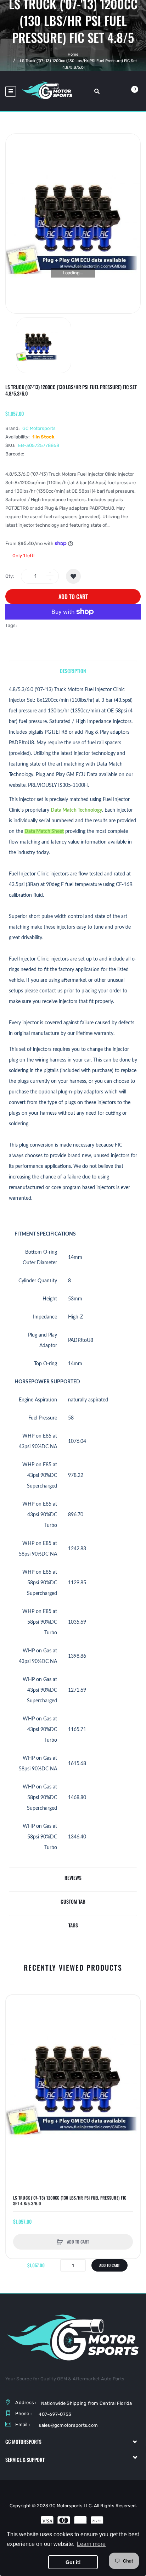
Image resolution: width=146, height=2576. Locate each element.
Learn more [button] (91, 2544)
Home (73, 54)
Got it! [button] (73, 2562)
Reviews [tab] (73, 1878)
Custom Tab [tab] (73, 1901)
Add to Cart (73, 597)
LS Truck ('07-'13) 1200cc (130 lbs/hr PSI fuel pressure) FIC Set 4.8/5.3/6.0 (70, 2201)
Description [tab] (73, 671)
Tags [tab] (73, 1925)
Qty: (10, 576)
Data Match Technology (76, 810)
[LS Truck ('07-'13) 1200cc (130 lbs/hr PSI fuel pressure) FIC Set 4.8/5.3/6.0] (44, 345)
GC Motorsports (39, 428)
